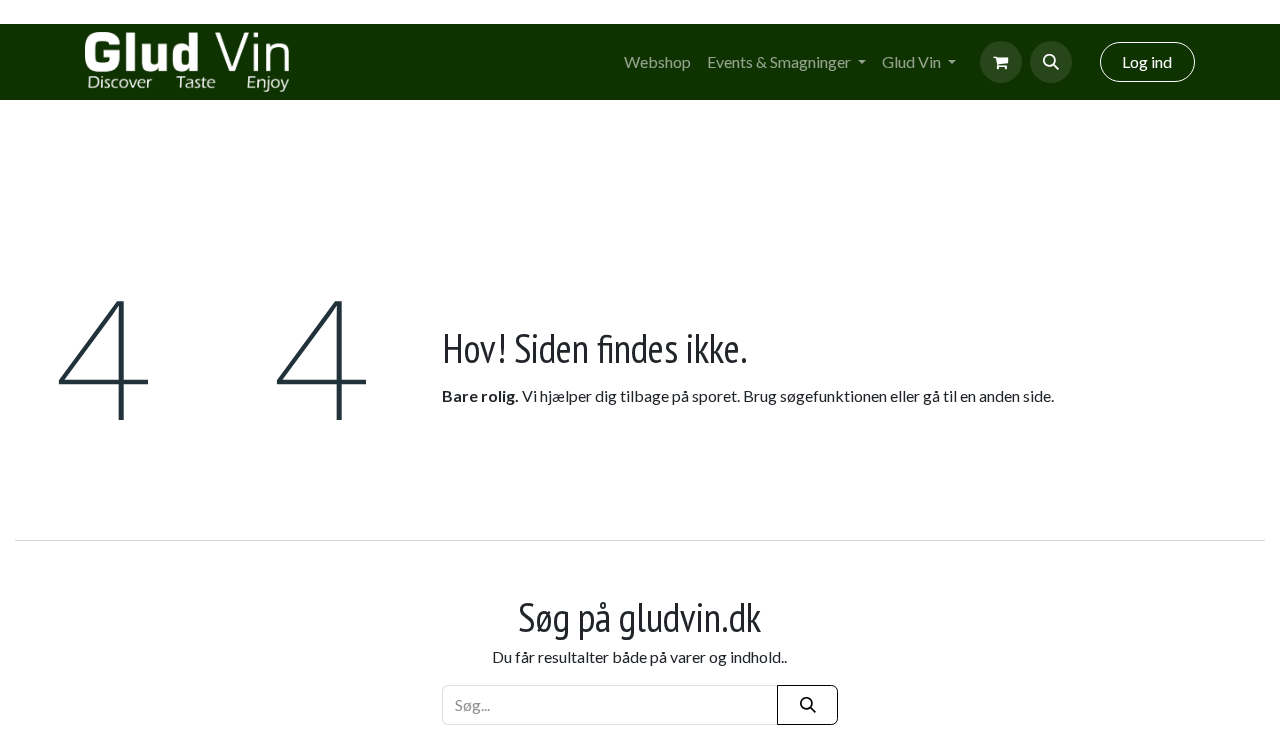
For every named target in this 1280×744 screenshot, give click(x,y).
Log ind (1147, 61)
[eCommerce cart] (1001, 62)
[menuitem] (657, 62)
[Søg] (807, 705)
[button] (1051, 62)
